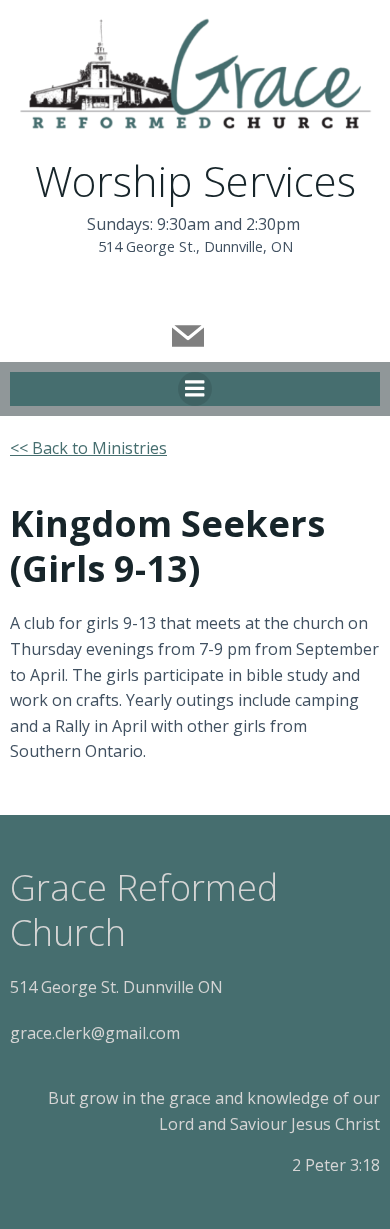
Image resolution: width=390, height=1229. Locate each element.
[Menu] (195, 389)
